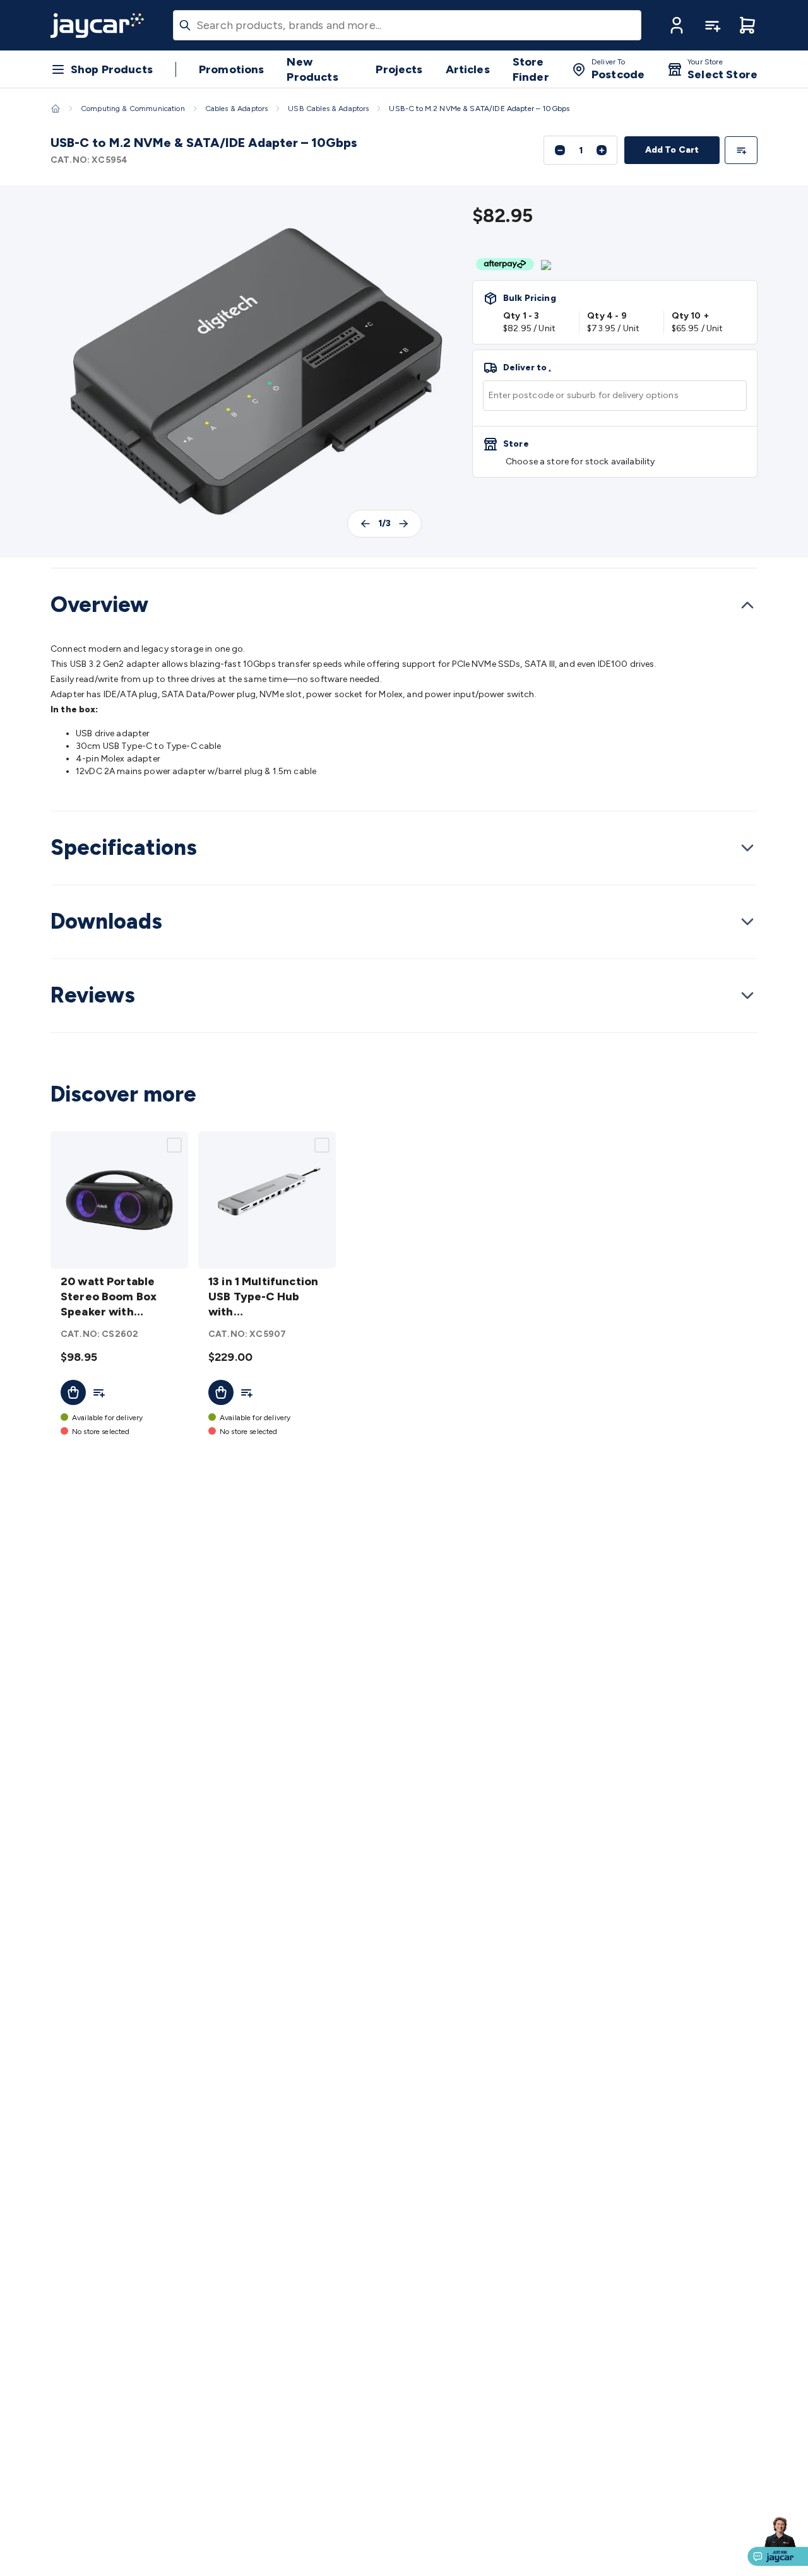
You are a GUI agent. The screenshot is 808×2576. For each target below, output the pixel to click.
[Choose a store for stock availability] (615, 452)
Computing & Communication (133, 109)
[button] (677, 25)
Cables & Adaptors (237, 109)
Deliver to (527, 368)
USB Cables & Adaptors (328, 109)
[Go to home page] (97, 25)
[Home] (56, 109)
